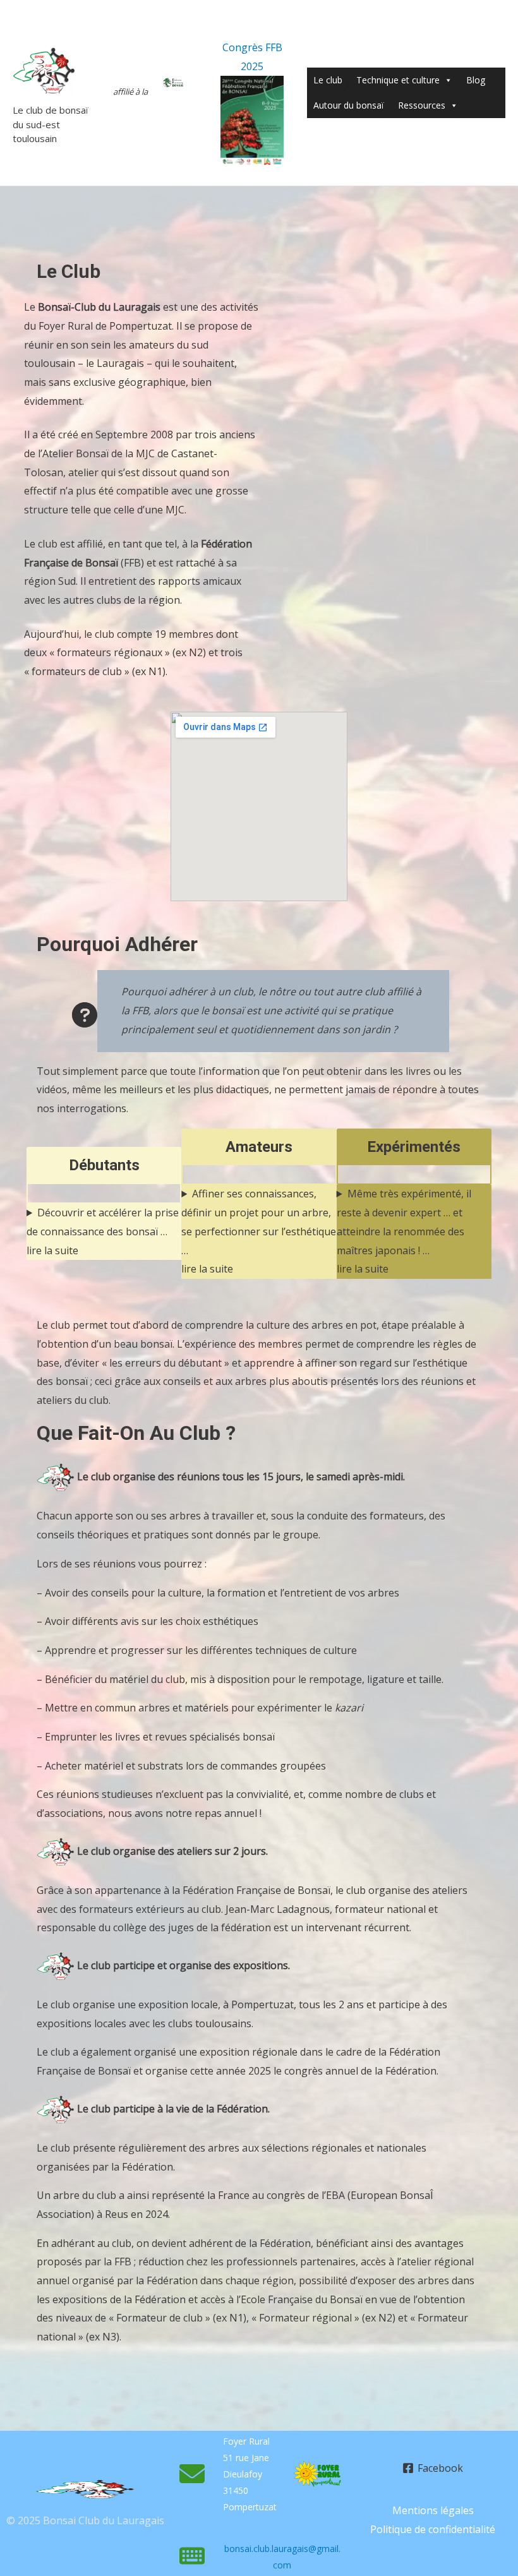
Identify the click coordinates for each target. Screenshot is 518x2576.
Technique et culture (398, 80)
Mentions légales (433, 2510)
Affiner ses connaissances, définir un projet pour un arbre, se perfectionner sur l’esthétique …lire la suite (259, 1231)
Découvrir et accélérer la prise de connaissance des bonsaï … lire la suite (103, 1231)
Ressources (422, 105)
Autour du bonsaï (349, 105)
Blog (476, 80)
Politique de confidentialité (433, 2529)
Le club (328, 80)
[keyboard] (192, 2556)
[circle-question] (85, 1015)
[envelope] (192, 2474)
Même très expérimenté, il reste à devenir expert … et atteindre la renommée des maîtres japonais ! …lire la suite (404, 1231)
